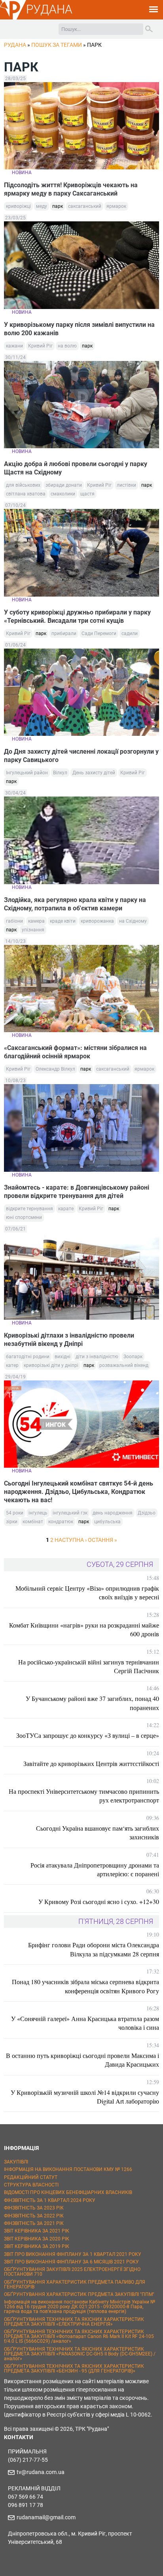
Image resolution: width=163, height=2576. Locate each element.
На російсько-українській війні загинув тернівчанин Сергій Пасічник (89, 1666)
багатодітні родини (28, 1357)
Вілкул (60, 773)
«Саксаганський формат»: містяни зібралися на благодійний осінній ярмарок (75, 1052)
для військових (23, 485)
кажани (14, 346)
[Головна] (13, 18)
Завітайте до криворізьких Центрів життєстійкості (91, 1763)
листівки (126, 485)
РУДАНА (49, 9)
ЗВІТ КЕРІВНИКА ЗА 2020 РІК (37, 2239)
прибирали (64, 633)
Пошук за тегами (57, 45)
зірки (12, 1522)
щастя (87, 494)
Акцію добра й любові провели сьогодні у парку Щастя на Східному (76, 468)
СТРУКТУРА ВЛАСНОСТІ (31, 2185)
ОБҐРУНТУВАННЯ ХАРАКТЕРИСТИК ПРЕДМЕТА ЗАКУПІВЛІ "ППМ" (79, 2294)
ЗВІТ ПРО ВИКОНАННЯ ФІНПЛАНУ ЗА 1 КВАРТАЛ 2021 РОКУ (73, 2254)
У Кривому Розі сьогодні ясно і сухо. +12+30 (99, 1901)
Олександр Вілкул (55, 1069)
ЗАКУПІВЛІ (16, 2162)
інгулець (38, 1513)
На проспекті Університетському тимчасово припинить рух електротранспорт (84, 1796)
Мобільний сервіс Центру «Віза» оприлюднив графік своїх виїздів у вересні (87, 1592)
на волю (67, 346)
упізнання (33, 930)
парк (58, 206)
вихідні (63, 1357)
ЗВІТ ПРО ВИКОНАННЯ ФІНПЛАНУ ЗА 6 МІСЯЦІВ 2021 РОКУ (71, 2262)
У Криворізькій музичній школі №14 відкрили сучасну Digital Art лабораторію (85, 2097)
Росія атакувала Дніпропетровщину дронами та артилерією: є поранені (95, 1869)
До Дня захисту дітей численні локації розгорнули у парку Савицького (81, 756)
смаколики (63, 494)
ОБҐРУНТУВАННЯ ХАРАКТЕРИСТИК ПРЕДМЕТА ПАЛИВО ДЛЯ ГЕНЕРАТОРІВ (75, 2284)
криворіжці (18, 206)
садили (130, 633)
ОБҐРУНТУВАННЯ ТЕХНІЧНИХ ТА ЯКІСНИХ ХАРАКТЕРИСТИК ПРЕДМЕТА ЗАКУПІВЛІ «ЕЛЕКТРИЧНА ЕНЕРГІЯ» (74, 2322)
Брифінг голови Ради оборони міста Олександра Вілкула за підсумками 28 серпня (94, 1949)
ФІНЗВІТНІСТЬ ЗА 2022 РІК (34, 2216)
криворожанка (97, 921)
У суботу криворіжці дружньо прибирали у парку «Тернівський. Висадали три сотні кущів (77, 616)
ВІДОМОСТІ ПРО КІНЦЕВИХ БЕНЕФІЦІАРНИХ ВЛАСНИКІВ (68, 2192)
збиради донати (64, 485)
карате (66, 1209)
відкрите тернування (29, 1209)
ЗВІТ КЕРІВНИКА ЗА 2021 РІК (37, 2231)
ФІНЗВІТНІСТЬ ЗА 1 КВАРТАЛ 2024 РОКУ (50, 2200)
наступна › (71, 1540)
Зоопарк (133, 1357)
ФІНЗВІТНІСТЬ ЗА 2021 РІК (34, 2223)
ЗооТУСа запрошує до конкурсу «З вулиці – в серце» (88, 1735)
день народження (113, 1513)
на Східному (133, 921)
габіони (14, 921)
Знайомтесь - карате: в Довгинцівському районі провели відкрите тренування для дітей (77, 1192)
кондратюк (61, 1522)
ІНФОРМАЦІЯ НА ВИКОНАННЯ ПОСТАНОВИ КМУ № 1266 (68, 2169)
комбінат (33, 1522)
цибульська (107, 1522)
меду (42, 206)
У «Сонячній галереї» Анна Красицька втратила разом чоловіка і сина (85, 2023)
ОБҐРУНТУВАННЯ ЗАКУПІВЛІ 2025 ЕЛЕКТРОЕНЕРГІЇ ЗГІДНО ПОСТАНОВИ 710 (72, 2272)
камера (36, 921)
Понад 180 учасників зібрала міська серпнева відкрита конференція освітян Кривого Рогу (85, 1986)
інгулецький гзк (70, 1513)
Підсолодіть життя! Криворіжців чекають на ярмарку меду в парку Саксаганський (71, 189)
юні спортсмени (24, 1217)
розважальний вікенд (124, 1365)
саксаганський (85, 206)
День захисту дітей (94, 773)
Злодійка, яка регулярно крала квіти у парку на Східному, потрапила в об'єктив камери (75, 904)
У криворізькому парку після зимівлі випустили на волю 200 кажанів (79, 329)
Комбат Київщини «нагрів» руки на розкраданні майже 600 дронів (84, 1629)
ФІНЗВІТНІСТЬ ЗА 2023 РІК (34, 2208)
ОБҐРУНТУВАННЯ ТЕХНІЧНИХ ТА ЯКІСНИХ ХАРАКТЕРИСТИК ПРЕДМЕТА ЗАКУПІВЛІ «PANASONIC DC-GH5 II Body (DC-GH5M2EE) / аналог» (80, 2354)
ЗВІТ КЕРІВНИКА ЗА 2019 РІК (37, 2246)
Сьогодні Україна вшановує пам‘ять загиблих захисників (98, 1832)
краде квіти (63, 921)
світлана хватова (26, 494)
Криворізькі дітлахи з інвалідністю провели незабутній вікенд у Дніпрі (69, 1340)
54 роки (15, 1513)
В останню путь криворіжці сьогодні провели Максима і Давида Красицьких (82, 2060)
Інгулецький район (27, 773)
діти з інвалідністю (97, 1357)
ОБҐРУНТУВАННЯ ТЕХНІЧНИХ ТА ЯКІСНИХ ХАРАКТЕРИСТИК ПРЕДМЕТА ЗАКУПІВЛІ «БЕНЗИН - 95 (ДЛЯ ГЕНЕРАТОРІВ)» (74, 2369)
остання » (102, 1540)
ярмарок (116, 206)
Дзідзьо (147, 1513)
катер (12, 1365)
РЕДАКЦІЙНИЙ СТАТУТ (31, 2177)
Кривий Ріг (40, 346)
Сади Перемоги (99, 633)
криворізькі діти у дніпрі (51, 1365)
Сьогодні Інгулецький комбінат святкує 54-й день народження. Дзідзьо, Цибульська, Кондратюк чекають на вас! (79, 1492)
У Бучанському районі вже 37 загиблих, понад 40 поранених (92, 1703)
